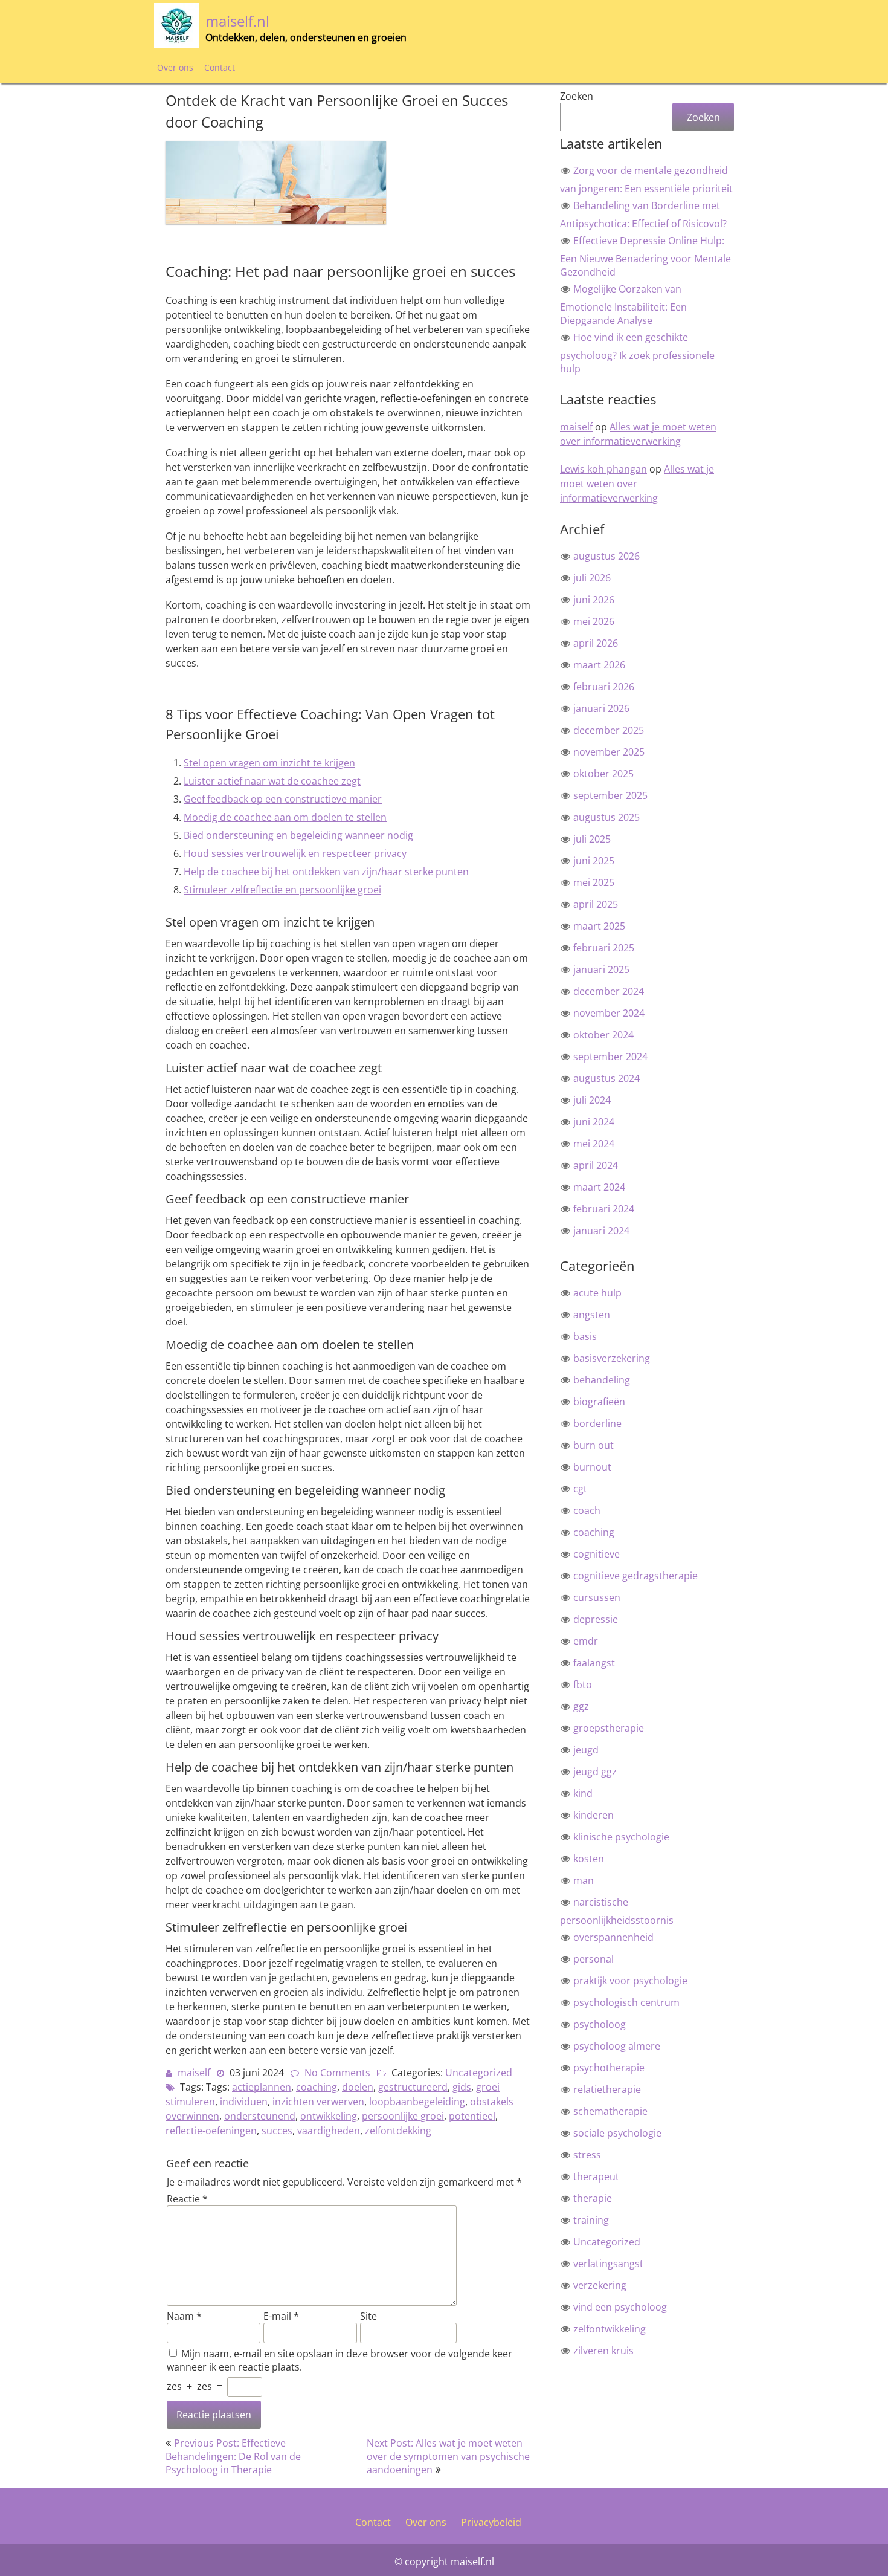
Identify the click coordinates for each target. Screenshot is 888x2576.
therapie (593, 2198)
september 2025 (610, 795)
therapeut (596, 2176)
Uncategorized (479, 2073)
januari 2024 (601, 1231)
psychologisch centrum (626, 2002)
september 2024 (610, 1057)
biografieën (599, 1402)
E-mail (281, 2316)
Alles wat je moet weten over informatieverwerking (638, 434)
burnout (592, 1467)
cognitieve (597, 1554)
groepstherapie (609, 1728)
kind (583, 1793)
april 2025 (596, 904)
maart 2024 (599, 1187)
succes (277, 2131)
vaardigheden (329, 2131)
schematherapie (610, 2111)
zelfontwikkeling (610, 2329)
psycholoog (600, 2024)
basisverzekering (612, 1358)
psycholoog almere (617, 2046)
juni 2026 (594, 600)
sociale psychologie (617, 2133)
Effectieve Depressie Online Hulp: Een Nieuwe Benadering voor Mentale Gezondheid (645, 256)
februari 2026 (604, 687)
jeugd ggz (595, 1772)
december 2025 (609, 730)
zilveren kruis (603, 2351)
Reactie (187, 2199)
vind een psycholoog (620, 2307)
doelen (358, 2087)
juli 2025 (592, 839)
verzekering (600, 2285)
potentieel (472, 2116)
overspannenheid (613, 1937)
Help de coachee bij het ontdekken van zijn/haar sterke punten (326, 872)
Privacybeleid (491, 2522)
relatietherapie (607, 2089)
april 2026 (596, 643)
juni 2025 (594, 861)
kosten (589, 1859)
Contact (220, 67)
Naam (184, 2316)
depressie (596, 1619)
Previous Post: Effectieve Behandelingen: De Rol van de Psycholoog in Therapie (233, 2456)
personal (594, 1959)
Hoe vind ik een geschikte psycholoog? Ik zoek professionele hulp (637, 353)
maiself (194, 2073)
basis (585, 1336)
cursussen (597, 1597)
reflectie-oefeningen (211, 2131)
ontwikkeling (329, 2116)
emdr (586, 1641)
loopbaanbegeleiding (417, 2102)
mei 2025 (594, 882)
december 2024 (609, 991)
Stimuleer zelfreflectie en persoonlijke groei (282, 890)
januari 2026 (601, 708)
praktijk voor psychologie (630, 1981)
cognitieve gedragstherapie (635, 1576)
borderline (597, 1423)
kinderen (594, 1815)
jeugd (586, 1750)
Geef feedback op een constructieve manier (283, 799)
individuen (244, 2102)
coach (587, 1510)
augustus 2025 (606, 817)
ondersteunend (260, 2116)
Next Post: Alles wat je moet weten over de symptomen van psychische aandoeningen (448, 2456)
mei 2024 (594, 1144)
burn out (594, 1445)
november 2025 (609, 752)
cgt (580, 1489)
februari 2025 (604, 948)
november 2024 (609, 1013)
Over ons (175, 67)
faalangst (594, 1663)
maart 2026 (599, 665)
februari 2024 (604, 1209)
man (584, 1880)
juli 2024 (592, 1100)
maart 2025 (599, 926)
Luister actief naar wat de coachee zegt (272, 781)
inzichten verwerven (318, 2102)
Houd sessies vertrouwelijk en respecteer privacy (295, 853)
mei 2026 (594, 621)
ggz (581, 1706)
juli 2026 (592, 578)
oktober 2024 (603, 1035)
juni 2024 (594, 1122)
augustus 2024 (606, 1078)
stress (587, 2155)
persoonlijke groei (403, 2116)
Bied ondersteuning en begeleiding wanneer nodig (298, 835)
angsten (592, 1315)
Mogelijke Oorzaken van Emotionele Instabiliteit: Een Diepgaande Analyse (623, 305)
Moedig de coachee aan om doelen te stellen (285, 817)
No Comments (337, 2073)
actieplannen (262, 2087)
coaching (317, 2087)
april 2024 (596, 1165)
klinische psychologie (621, 1837)
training (591, 2220)
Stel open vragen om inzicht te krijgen (269, 763)
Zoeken (577, 96)
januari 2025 (601, 969)
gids (462, 2087)
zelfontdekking (398, 2131)
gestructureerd (413, 2087)
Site (368, 2316)
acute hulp (597, 1293)
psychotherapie (609, 2068)
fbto (583, 1684)
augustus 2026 (606, 556)
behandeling (602, 1380)
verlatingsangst (608, 2264)
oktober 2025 (603, 774)
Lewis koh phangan (603, 469)
